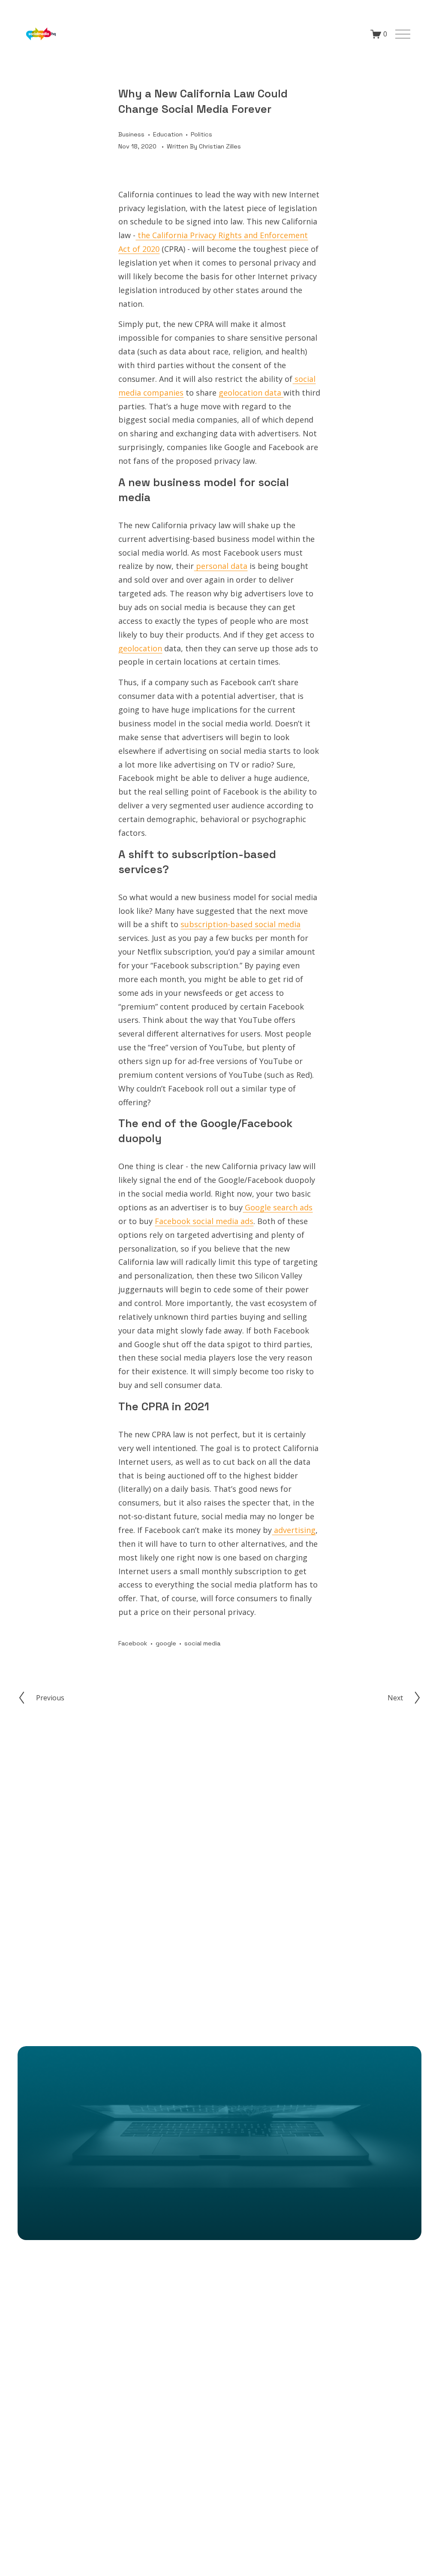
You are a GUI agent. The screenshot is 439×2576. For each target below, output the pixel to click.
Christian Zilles (220, 146)
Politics (201, 134)
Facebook (133, 1643)
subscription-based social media (241, 924)
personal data (221, 566)
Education (168, 134)
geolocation (140, 648)
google (166, 1643)
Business (131, 134)
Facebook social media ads (204, 1221)
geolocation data (251, 393)
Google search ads (278, 1207)
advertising (294, 1530)
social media (202, 1643)
